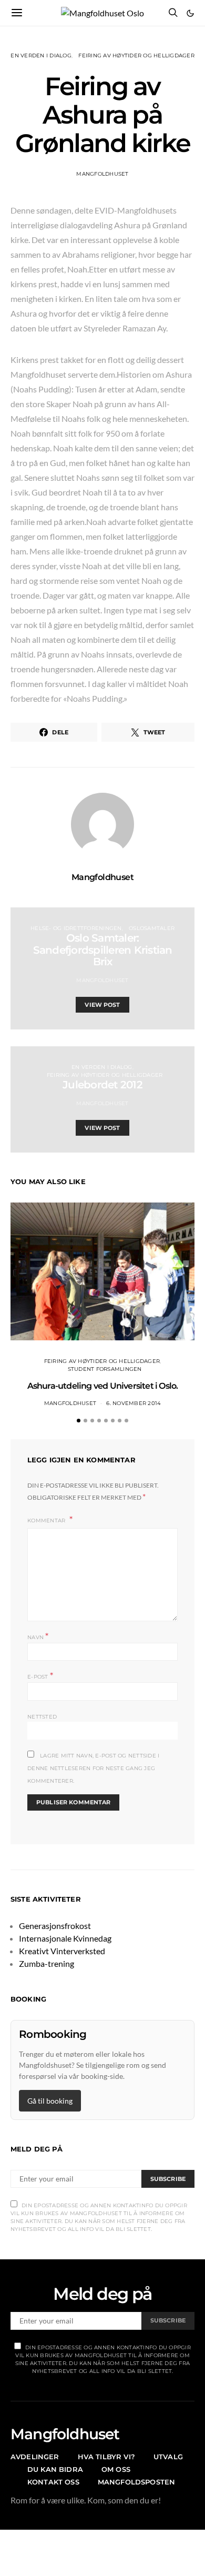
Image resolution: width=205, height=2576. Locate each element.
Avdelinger (35, 2457)
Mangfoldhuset (102, 174)
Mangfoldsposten (136, 2482)
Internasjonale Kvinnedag (65, 1938)
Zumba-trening (47, 1963)
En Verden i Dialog (41, 55)
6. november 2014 (134, 1403)
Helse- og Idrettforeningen (76, 928)
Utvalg (168, 2457)
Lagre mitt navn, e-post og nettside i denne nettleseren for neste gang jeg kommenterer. (93, 1768)
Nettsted (42, 1717)
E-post (40, 1676)
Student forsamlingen (105, 1369)
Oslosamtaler (152, 928)
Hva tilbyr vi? (106, 2457)
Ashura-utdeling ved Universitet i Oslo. (103, 1386)
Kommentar (47, 1521)
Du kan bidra (55, 2469)
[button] (190, 13)
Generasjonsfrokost (55, 1926)
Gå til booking (50, 2101)
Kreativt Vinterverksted (62, 1951)
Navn (38, 1636)
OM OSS (116, 2469)
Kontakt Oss (53, 2482)
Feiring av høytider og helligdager (136, 55)
